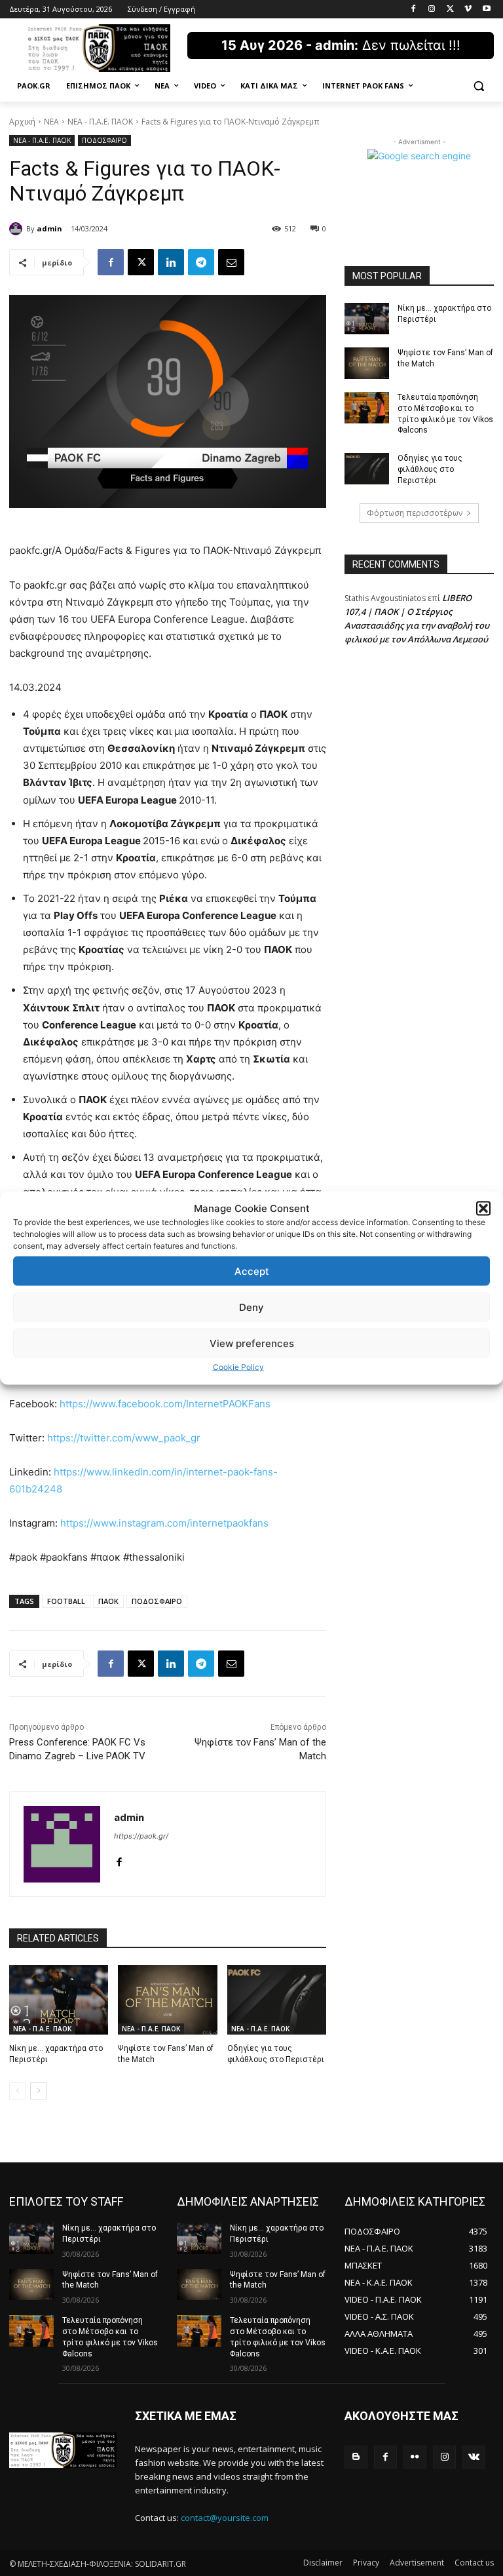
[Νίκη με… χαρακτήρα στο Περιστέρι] (59, 2000)
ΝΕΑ (51, 122)
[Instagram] (432, 10)
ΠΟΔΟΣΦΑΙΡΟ (104, 140)
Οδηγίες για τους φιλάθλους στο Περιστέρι (430, 469)
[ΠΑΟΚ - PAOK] (98, 48)
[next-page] (38, 2091)
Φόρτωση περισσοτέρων (415, 513)
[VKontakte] (474, 2457)
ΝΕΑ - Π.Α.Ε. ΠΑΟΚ (100, 122)
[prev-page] (17, 2091)
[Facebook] (414, 10)
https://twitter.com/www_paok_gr (124, 1438)
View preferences (252, 1343)
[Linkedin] (171, 262)
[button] (483, 1208)
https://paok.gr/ (141, 1836)
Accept (252, 1271)
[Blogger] (356, 2457)
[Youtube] (486, 10)
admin (49, 228)
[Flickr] (415, 2457)
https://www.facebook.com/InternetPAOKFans (165, 1404)
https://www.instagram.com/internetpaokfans (164, 1523)
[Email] (231, 262)
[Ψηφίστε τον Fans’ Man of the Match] (167, 2000)
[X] (450, 10)
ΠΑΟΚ (108, 1601)
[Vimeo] (468, 10)
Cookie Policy (238, 1367)
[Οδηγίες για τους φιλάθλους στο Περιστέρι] (277, 2000)
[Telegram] (201, 262)
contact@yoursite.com (225, 2518)
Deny (251, 1307)
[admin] (18, 229)
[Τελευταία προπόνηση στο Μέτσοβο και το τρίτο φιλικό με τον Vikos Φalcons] (367, 408)
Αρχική (22, 122)
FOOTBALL (66, 1601)
